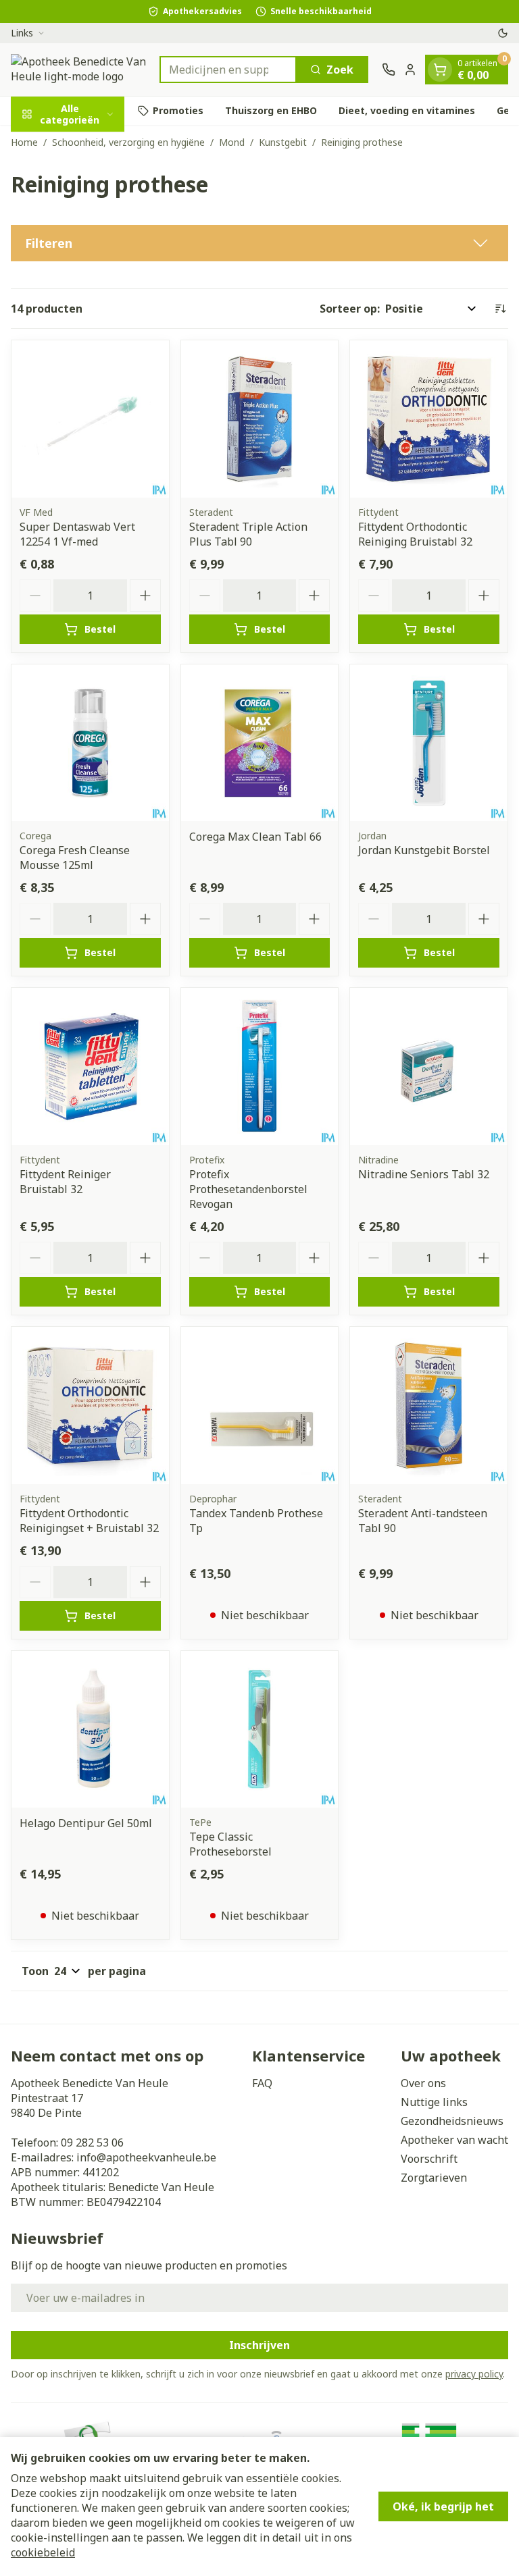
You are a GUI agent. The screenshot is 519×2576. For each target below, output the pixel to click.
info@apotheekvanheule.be (146, 2157)
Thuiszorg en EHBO (271, 110)
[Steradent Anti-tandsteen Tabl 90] (429, 1405)
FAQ (262, 2083)
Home (24, 142)
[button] (259, 243)
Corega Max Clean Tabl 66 (255, 837)
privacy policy (474, 2374)
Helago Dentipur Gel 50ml (86, 1823)
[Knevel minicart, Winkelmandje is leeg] (440, 70)
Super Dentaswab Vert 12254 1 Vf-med (77, 534)
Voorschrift (429, 2159)
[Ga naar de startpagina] (78, 70)
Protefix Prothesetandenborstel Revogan (248, 1189)
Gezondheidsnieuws (452, 2121)
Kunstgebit (283, 142)
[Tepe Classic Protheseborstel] (260, 1730)
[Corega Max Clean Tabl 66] (260, 743)
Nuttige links (434, 2102)
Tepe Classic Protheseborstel (230, 1844)
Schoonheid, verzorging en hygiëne (128, 142)
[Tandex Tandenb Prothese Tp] (260, 1405)
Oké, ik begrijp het (443, 2506)
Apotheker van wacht (454, 2140)
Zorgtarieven (434, 2178)
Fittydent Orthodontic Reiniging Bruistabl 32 (415, 534)
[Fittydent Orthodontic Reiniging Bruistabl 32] (429, 419)
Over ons (423, 2083)
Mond (232, 142)
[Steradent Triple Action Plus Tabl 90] (260, 419)
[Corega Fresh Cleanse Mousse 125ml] (90, 743)
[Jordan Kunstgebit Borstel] (429, 743)
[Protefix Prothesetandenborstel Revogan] (260, 1067)
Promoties (178, 110)
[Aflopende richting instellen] (500, 309)
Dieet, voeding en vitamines (407, 110)
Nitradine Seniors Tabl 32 (424, 1174)
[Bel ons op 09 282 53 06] (389, 70)
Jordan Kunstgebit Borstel (424, 850)
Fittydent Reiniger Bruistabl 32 (65, 1182)
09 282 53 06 (92, 2143)
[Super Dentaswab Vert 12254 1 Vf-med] (90, 419)
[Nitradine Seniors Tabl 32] (429, 1067)
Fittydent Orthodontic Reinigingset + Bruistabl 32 (89, 1521)
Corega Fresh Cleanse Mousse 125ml (75, 858)
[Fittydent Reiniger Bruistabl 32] (90, 1067)
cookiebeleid (43, 2552)
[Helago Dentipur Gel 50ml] (90, 1730)
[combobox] (228, 70)
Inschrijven (259, 2345)
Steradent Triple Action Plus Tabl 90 (248, 534)
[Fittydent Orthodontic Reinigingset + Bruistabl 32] (90, 1405)
